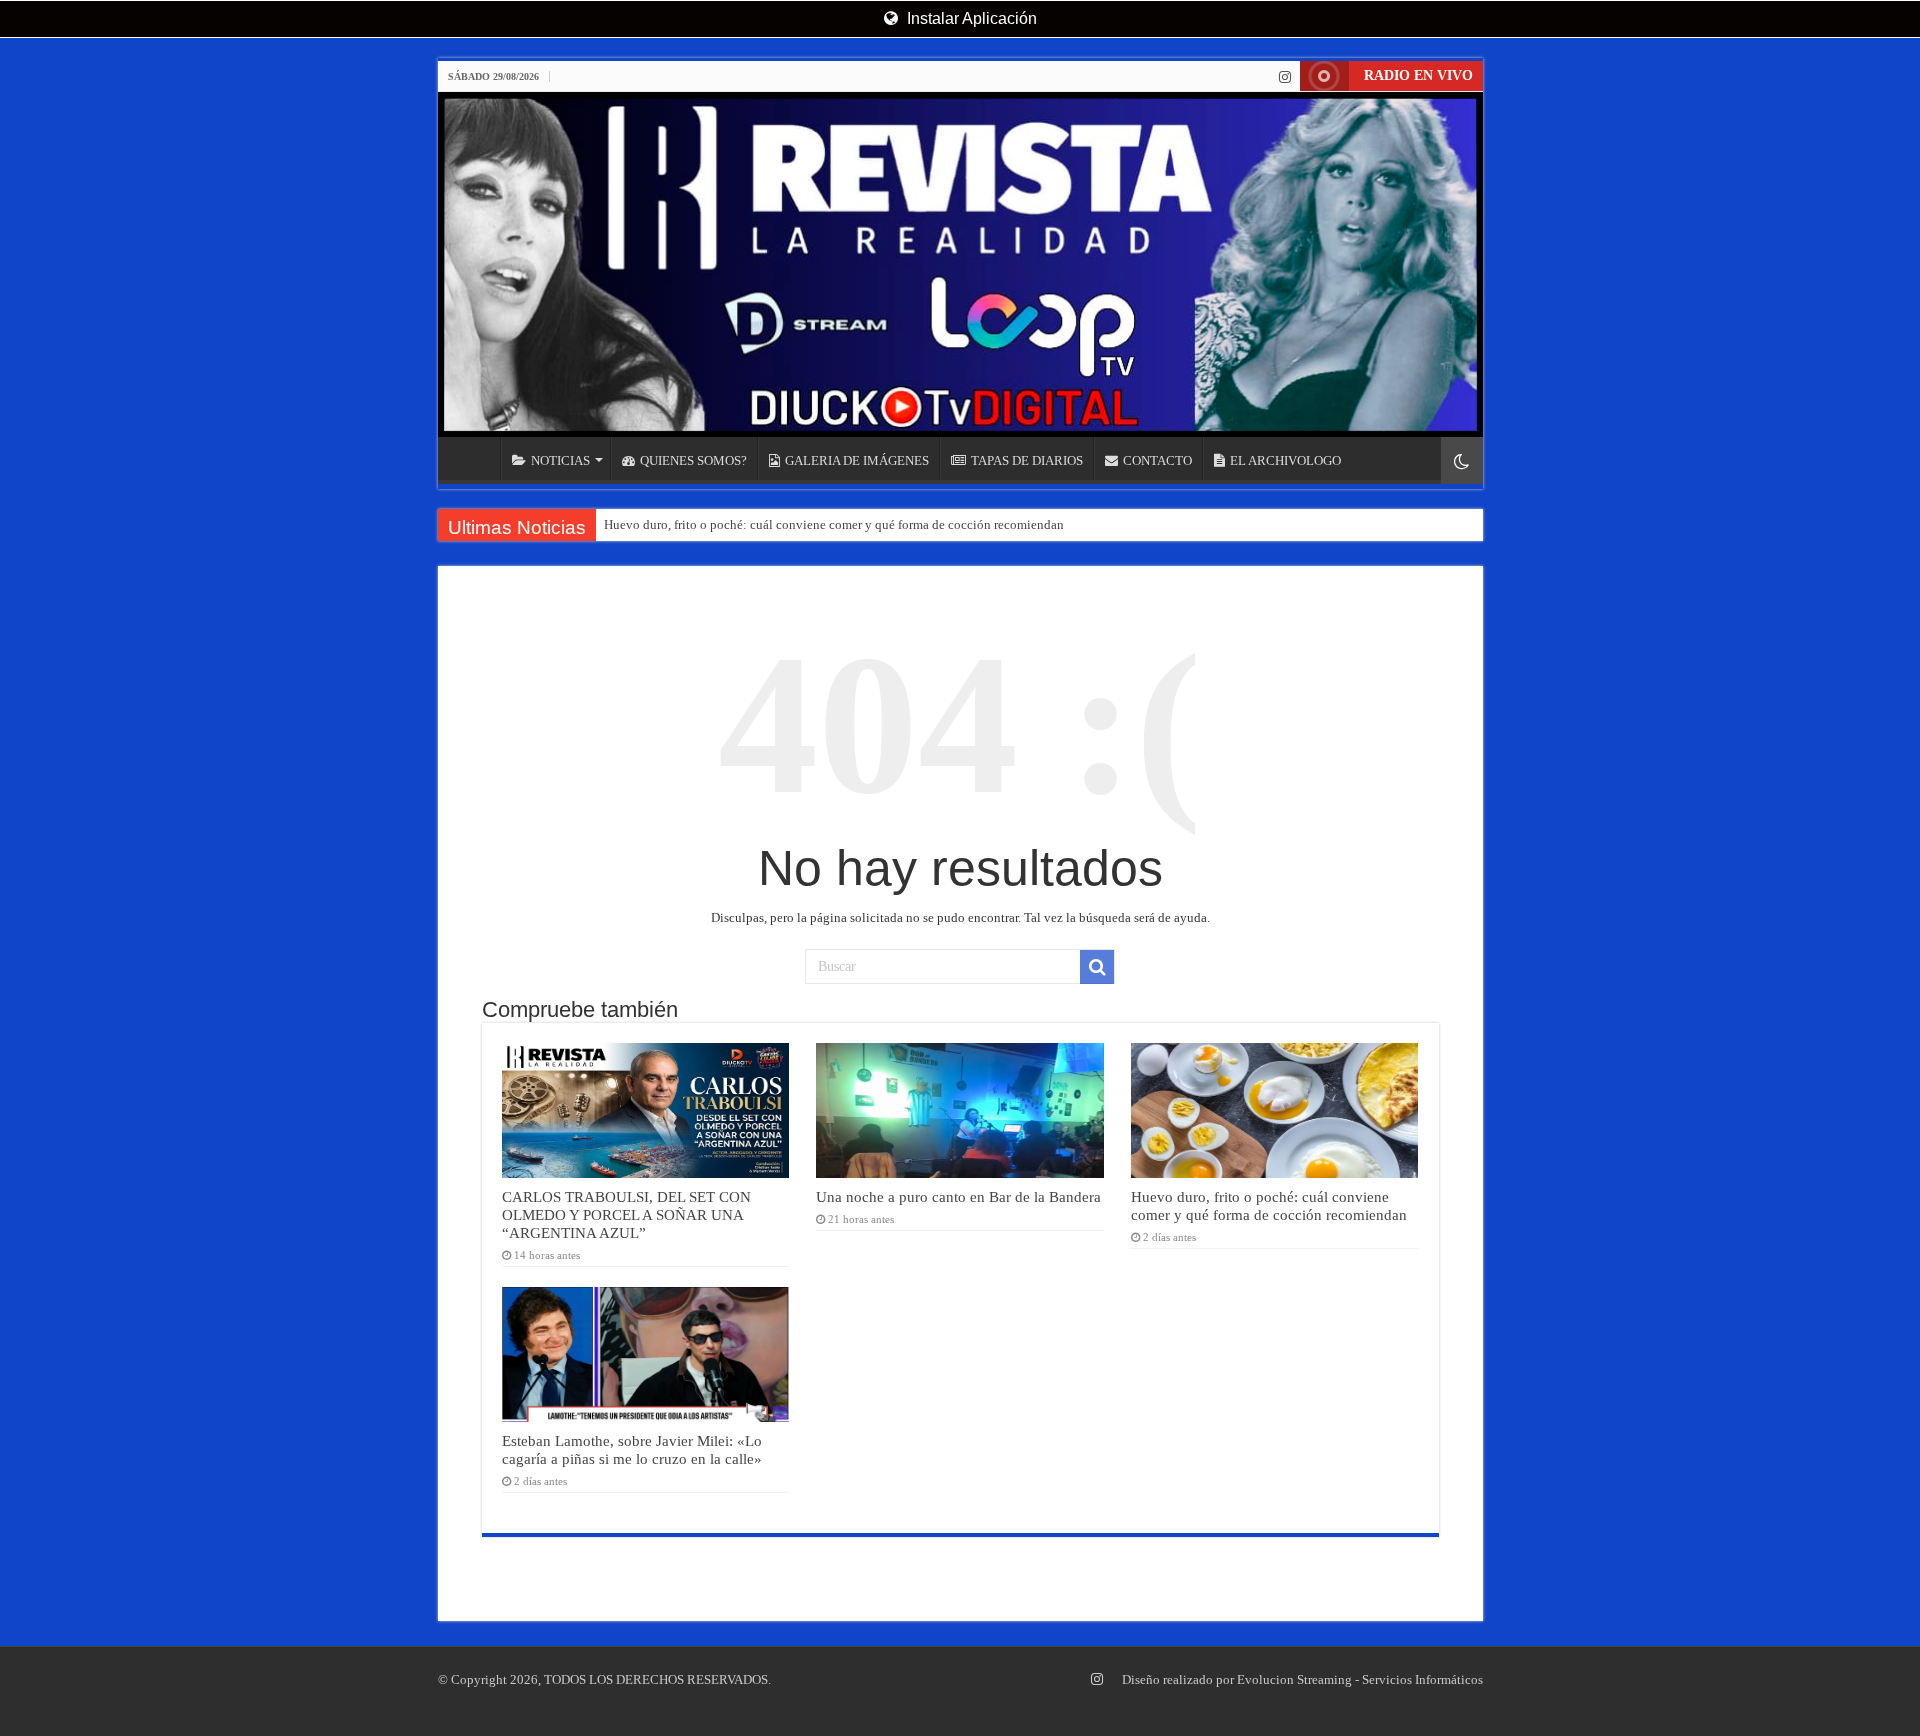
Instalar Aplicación (970, 18)
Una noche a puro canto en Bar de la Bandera (958, 1196)
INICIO (474, 458)
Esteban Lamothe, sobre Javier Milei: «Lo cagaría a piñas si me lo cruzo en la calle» (632, 1449)
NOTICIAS (560, 460)
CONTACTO (1157, 460)
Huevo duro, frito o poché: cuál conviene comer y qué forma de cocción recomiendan (834, 524)
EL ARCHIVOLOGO (1285, 460)
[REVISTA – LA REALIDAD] (960, 264)
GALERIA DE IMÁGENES (857, 460)
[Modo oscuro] (1462, 460)
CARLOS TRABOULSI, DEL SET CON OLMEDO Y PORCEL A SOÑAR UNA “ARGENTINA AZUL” (626, 1214)
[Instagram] (1285, 77)
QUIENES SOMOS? (693, 460)
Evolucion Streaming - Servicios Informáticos (1360, 1679)
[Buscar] (1097, 967)
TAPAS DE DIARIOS (1027, 460)
